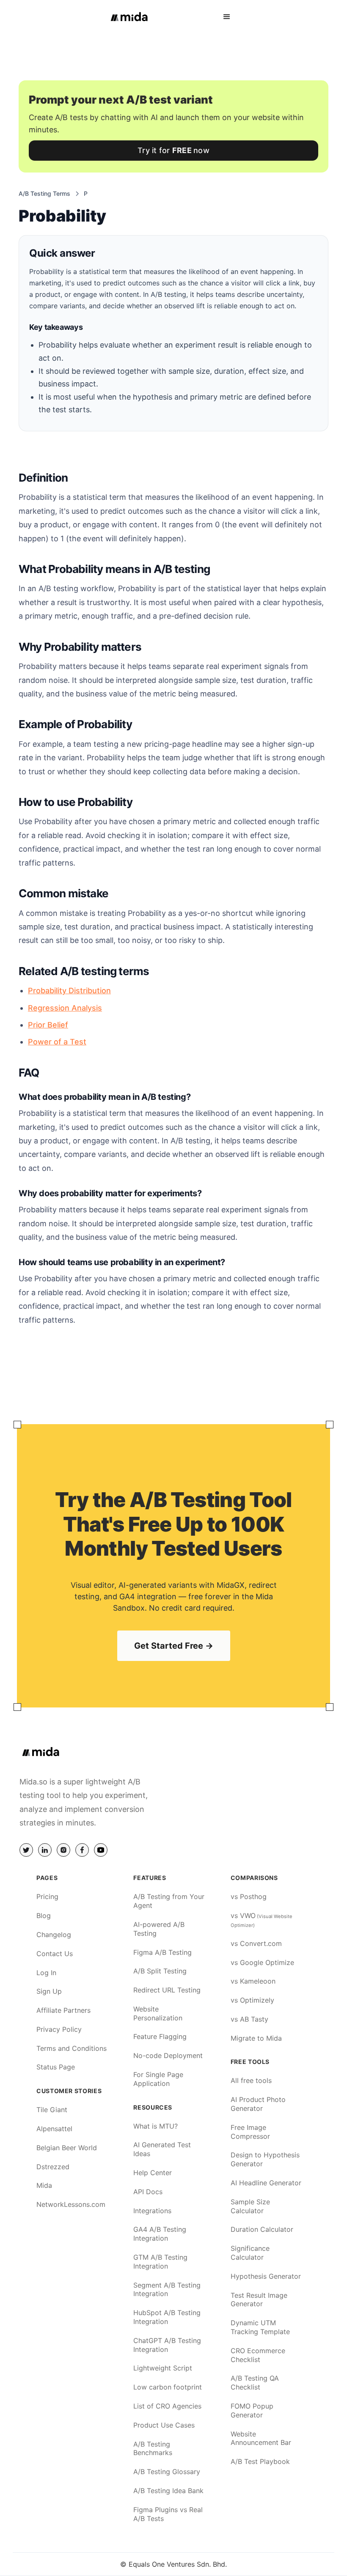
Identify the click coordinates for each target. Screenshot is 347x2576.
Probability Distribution (69, 991)
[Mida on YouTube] (101, 1850)
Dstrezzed (53, 2167)
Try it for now (173, 150)
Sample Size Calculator (250, 2206)
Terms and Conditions (72, 2048)
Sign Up (49, 1991)
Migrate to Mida (256, 2038)
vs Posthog (249, 1896)
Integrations (152, 2211)
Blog (44, 1916)
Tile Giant (52, 2110)
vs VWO (262, 1920)
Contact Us (55, 1954)
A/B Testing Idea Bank (168, 2491)
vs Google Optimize (262, 1962)
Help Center (153, 2173)
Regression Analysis (65, 1008)
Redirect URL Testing (167, 1990)
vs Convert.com (256, 1943)
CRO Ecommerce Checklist (258, 2355)
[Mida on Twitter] (26, 1850)
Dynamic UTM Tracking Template (260, 2327)
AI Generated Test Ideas (162, 2149)
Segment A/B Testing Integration (167, 2290)
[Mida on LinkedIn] (45, 1850)
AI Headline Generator (266, 2183)
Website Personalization (158, 2013)
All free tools (251, 2080)
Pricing (47, 1896)
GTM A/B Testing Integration (160, 2262)
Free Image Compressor (250, 2132)
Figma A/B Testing (162, 1952)
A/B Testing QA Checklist (255, 2383)
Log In (46, 1973)
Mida (44, 2185)
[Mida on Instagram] (63, 1850)
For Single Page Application (158, 2079)
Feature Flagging (160, 2036)
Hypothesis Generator (266, 2276)
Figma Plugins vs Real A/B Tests (168, 2514)
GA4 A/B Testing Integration (160, 2234)
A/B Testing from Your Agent (169, 1901)
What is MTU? (156, 2126)
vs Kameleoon (253, 1981)
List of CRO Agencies (167, 2406)
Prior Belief (48, 1025)
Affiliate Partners (63, 2010)
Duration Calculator (262, 2229)
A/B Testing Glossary (167, 2472)
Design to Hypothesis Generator (265, 2159)
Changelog (54, 1935)
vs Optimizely (252, 2000)
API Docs (148, 2192)
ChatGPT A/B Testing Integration (167, 2345)
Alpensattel (54, 2129)
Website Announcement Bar (261, 2438)
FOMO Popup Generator (252, 2410)
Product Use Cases (164, 2425)
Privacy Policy (59, 2029)
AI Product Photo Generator (258, 2104)
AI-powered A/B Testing (159, 1929)
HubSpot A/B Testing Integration (167, 2317)
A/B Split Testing (160, 1971)
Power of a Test (57, 1042)
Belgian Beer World (67, 2148)
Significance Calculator (250, 2253)
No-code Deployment (168, 2055)
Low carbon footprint (168, 2387)
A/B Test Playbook (260, 2461)
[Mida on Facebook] (82, 1850)
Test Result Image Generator (259, 2300)
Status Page (56, 2067)
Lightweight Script (163, 2368)
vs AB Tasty (249, 2019)
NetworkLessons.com (71, 2204)
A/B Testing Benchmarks (153, 2449)
